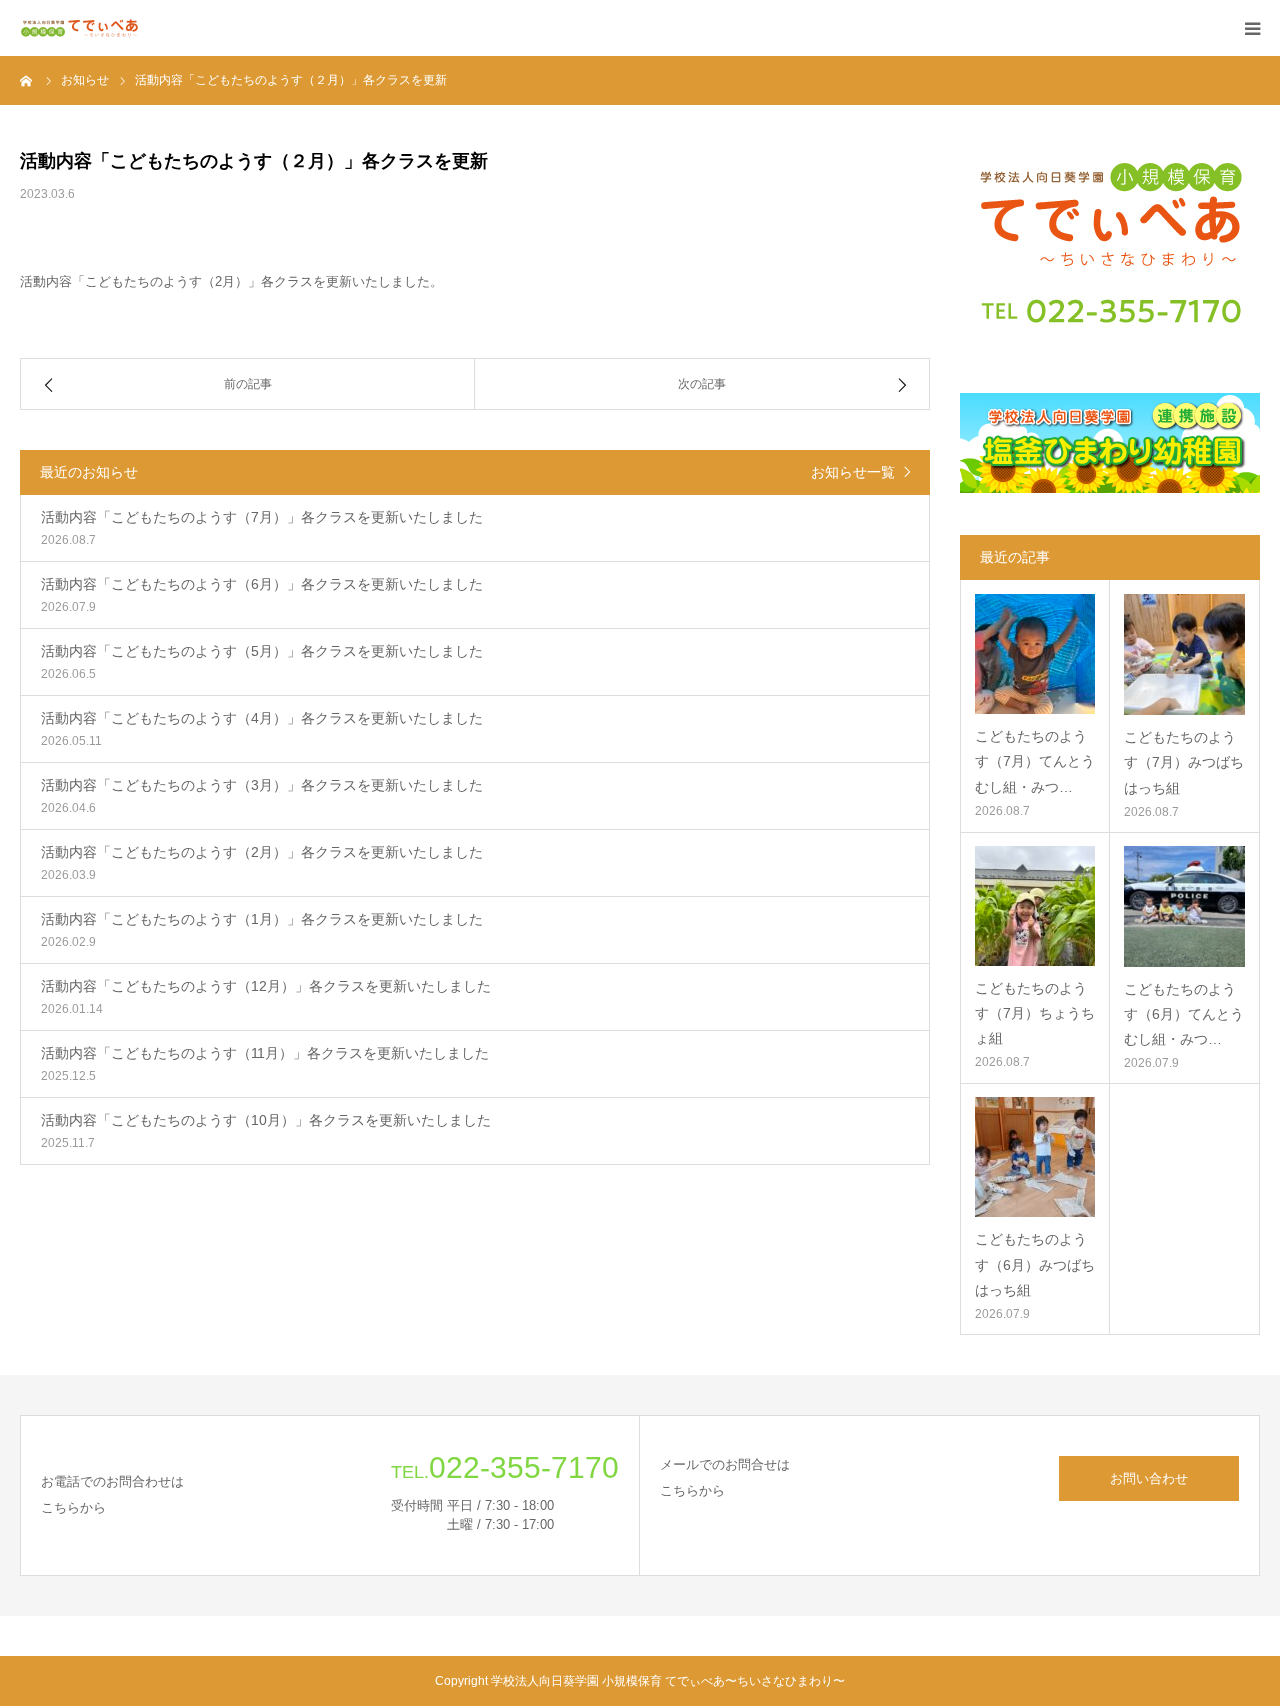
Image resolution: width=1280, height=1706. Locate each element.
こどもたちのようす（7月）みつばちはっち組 (1184, 762)
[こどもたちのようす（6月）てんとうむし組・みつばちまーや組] (1184, 906)
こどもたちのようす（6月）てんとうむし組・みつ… (1184, 1014)
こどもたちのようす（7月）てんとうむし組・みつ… (1035, 761)
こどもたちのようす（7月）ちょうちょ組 (1035, 1013)
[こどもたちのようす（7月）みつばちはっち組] (1184, 654)
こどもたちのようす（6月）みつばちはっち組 (1035, 1264)
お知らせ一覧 (853, 472)
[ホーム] (27, 80)
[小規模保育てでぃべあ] (80, 28)
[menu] (1252, 28)
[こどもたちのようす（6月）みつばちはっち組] (1035, 1157)
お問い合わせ (1149, 1478)
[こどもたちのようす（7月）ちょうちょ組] (1035, 906)
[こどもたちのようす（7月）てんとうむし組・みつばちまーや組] (1035, 654)
